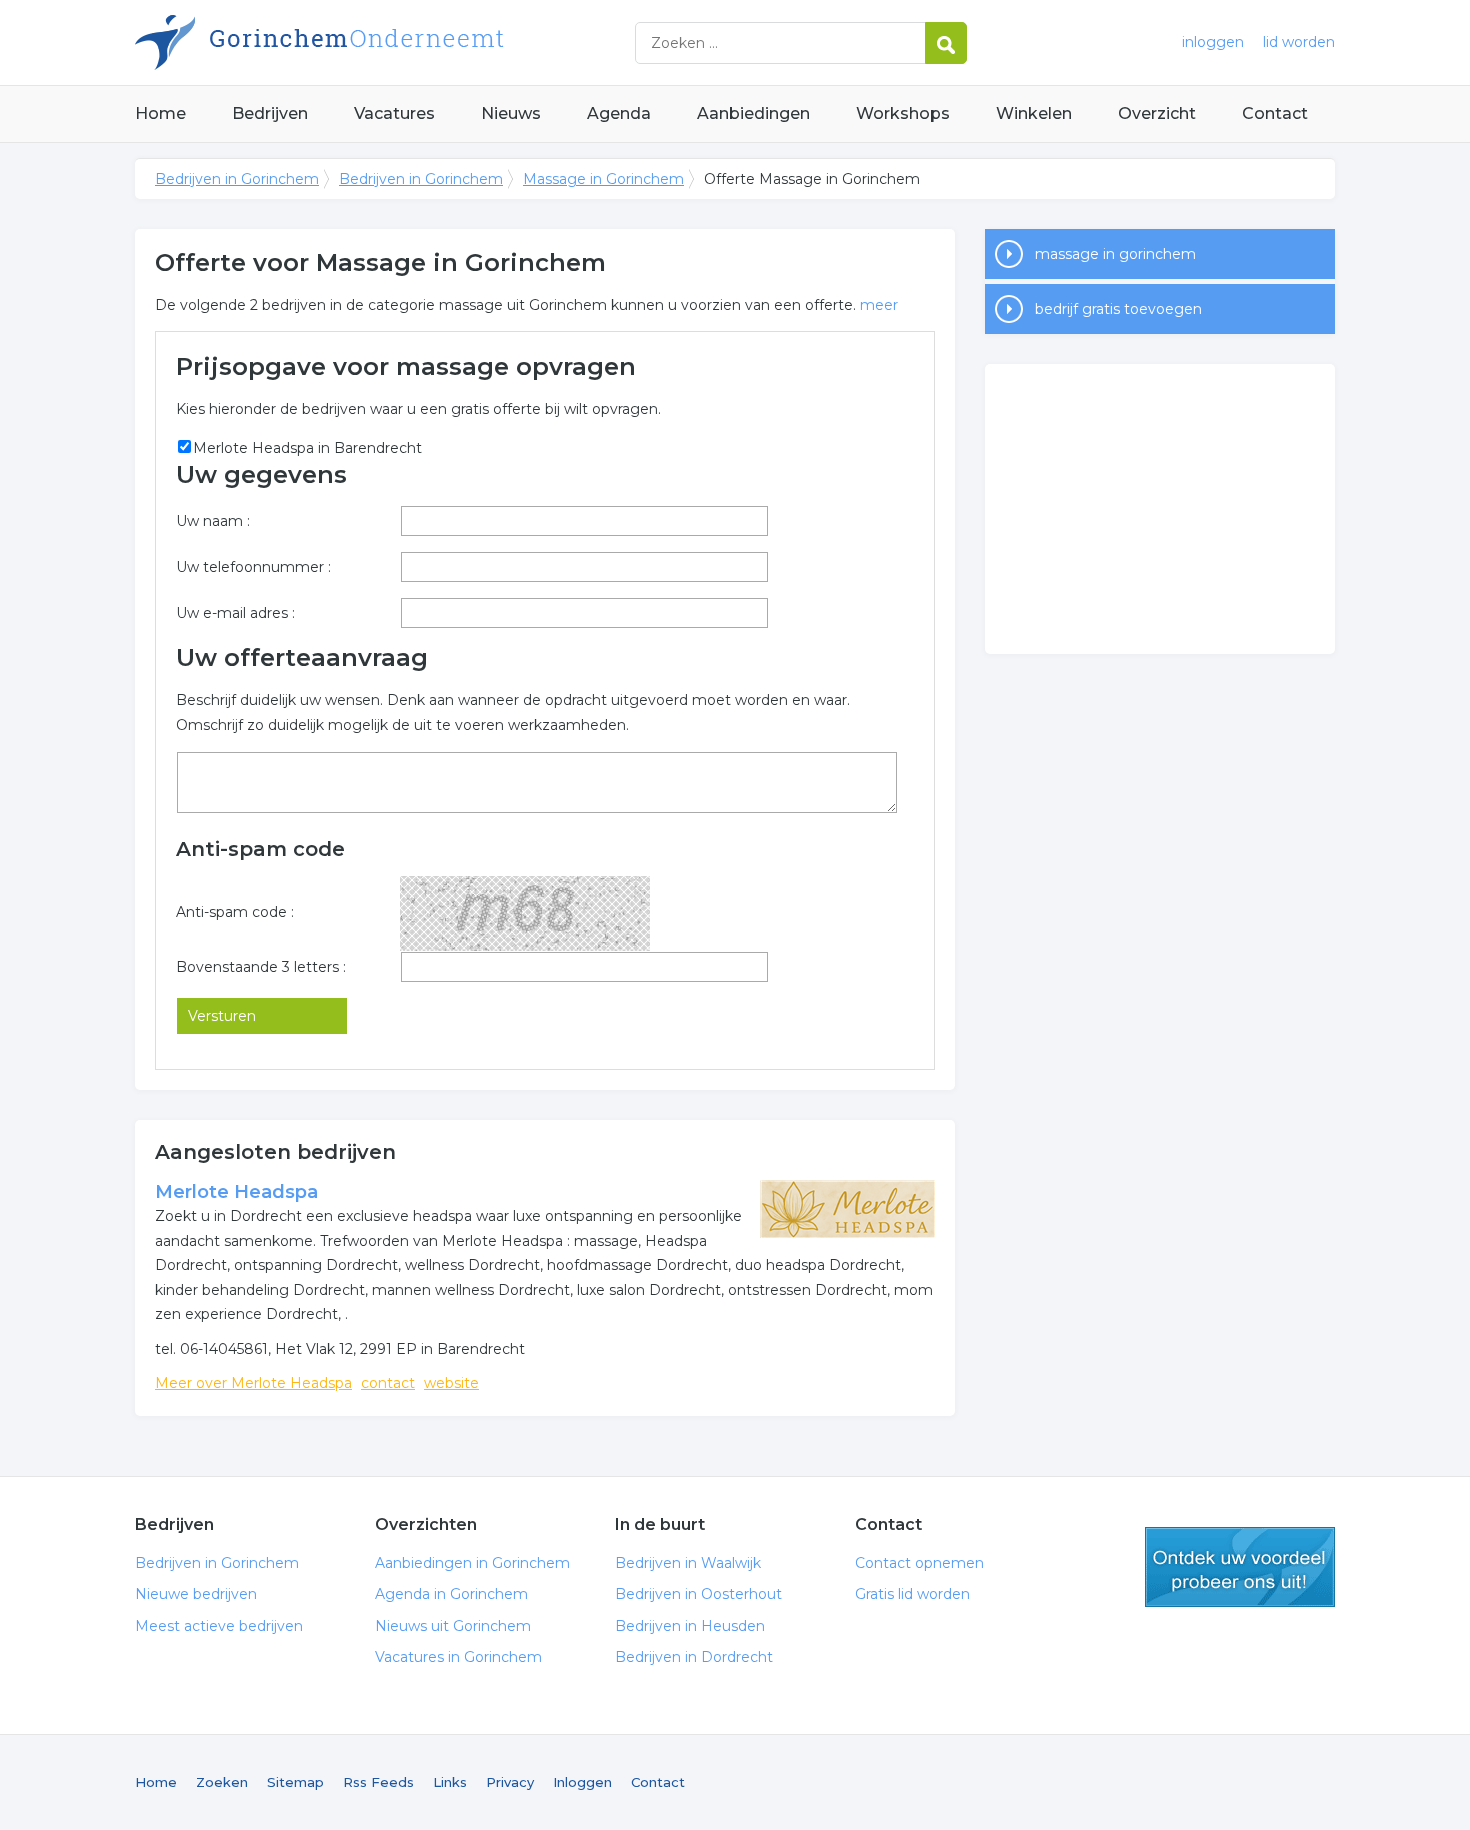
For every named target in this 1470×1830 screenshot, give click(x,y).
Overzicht (1157, 113)
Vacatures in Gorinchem (458, 1657)
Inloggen (582, 1782)
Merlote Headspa (236, 1192)
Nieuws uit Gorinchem (453, 1626)
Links (450, 1782)
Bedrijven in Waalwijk (688, 1563)
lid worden (1299, 42)
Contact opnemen (919, 1563)
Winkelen (1034, 113)
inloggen (1213, 42)
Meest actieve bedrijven (219, 1626)
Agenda (619, 113)
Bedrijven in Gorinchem (385, 42)
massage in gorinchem (1115, 254)
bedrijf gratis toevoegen (1118, 309)
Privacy (510, 1782)
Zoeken (222, 1782)
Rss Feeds (378, 1782)
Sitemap (295, 1782)
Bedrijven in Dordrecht (694, 1657)
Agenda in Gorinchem (451, 1594)
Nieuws (511, 113)
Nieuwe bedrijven (196, 1594)
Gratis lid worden (912, 1594)
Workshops (903, 113)
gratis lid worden (1240, 1567)
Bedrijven (270, 113)
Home (160, 113)
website (451, 1383)
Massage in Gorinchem (603, 179)
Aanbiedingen (753, 113)
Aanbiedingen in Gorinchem (472, 1563)
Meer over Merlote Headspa (253, 1383)
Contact (1275, 113)
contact (388, 1383)
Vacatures (394, 113)
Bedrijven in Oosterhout (698, 1594)
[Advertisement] (1160, 509)
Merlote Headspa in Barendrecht (307, 448)
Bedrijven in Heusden (690, 1626)
